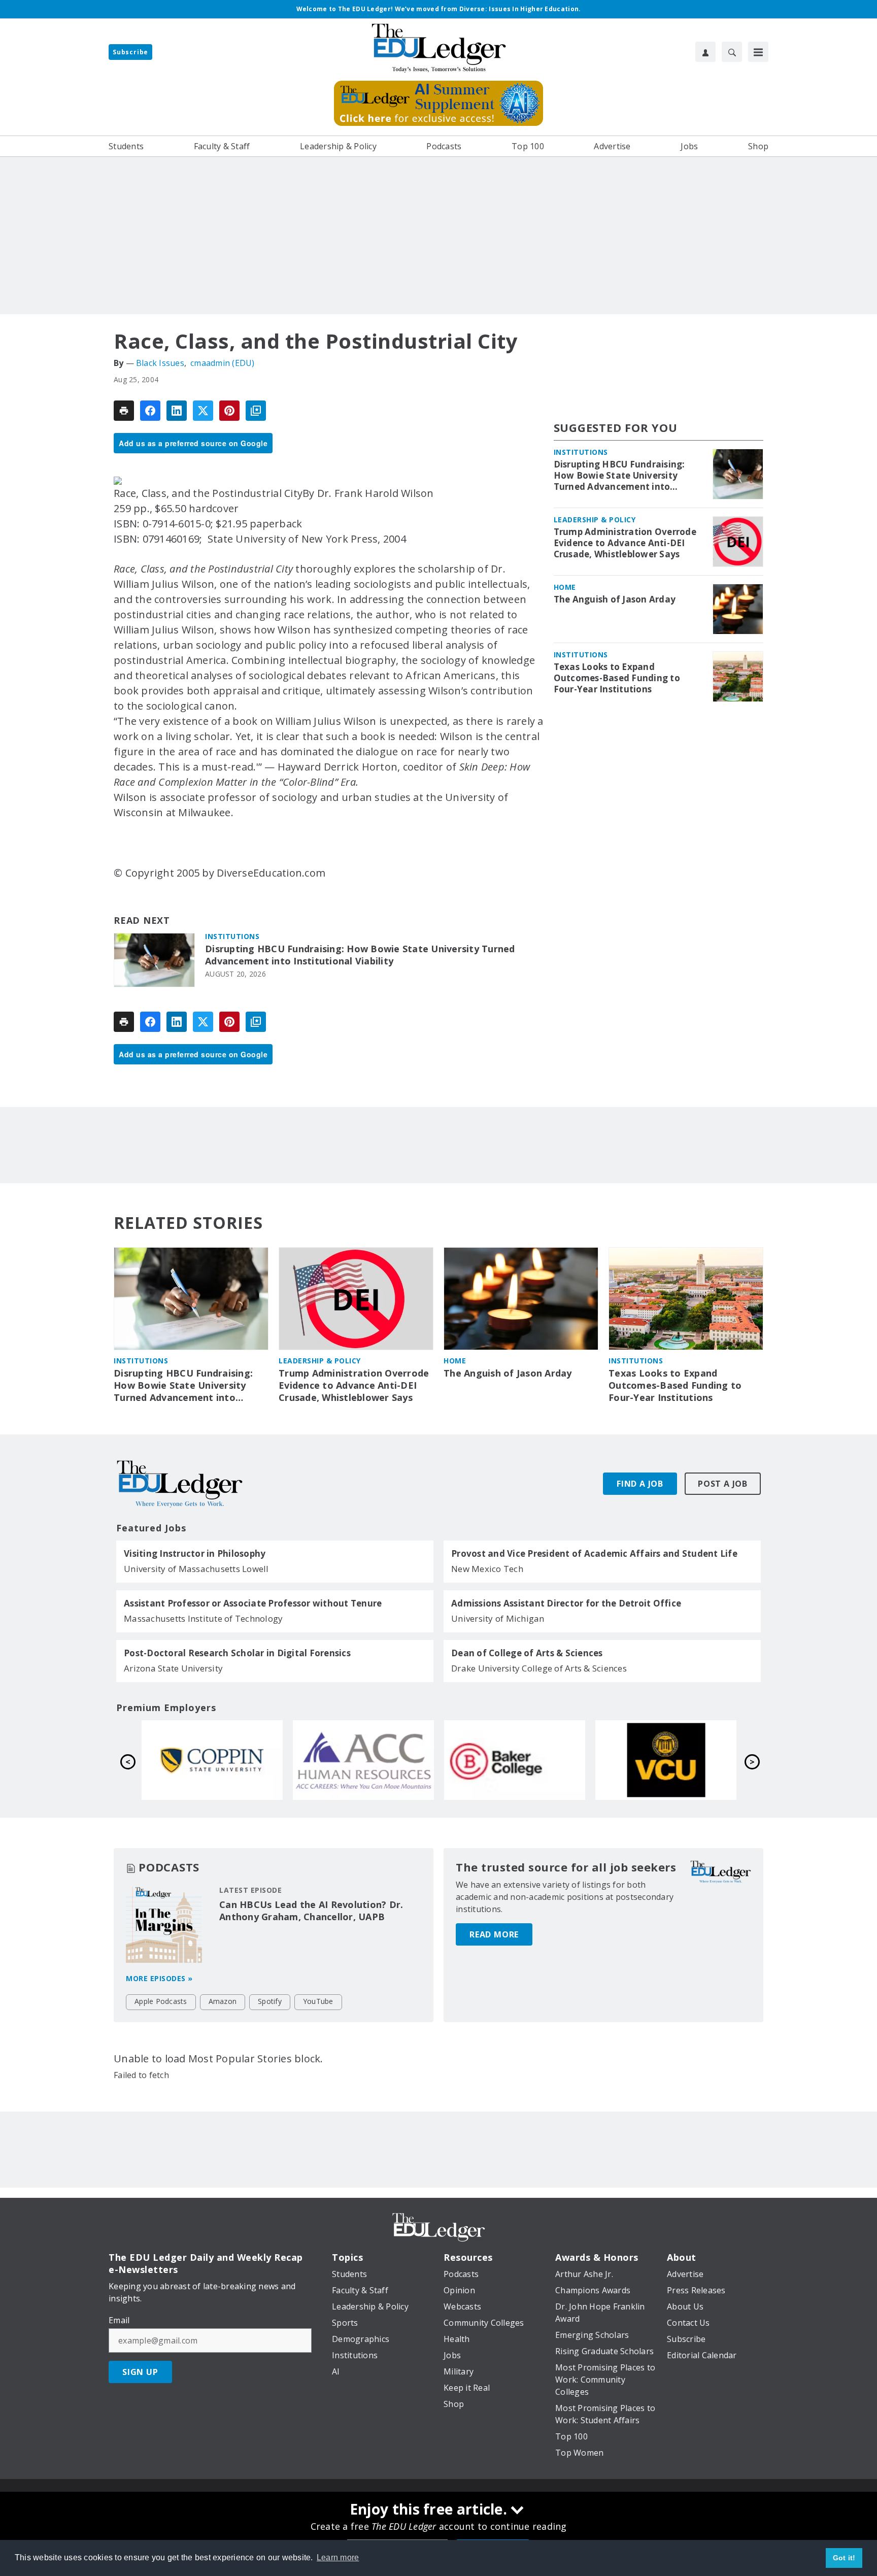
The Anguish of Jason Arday (615, 599)
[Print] (124, 411)
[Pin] (229, 411)
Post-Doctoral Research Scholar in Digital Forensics (237, 1653)
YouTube (318, 2001)
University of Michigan (498, 1618)
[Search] (732, 52)
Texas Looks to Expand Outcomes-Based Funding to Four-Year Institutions (617, 678)
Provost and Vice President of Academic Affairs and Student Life (594, 1554)
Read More (494, 1934)
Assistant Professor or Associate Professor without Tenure (253, 1603)
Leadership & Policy (595, 520)
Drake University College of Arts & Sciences (539, 1668)
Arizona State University (173, 1668)
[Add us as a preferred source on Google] (256, 411)
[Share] (150, 411)
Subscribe (130, 52)
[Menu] (758, 52)
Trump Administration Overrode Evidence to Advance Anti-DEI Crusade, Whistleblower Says (625, 543)
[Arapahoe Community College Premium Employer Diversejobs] (666, 1760)
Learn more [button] (338, 2557)
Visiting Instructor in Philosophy (195, 1554)
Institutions (232, 936)
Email (119, 2320)
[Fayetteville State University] (363, 1760)
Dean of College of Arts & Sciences (527, 1653)
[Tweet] (203, 411)
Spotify (270, 2001)
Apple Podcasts (161, 2001)
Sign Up (140, 2372)
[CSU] (515, 1760)
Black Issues (160, 363)
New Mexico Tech (487, 1569)
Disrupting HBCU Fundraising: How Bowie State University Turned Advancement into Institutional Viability (360, 955)
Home (565, 587)
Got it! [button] (844, 2558)
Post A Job (723, 1484)
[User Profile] (705, 52)
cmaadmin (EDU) (223, 363)
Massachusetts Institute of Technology (203, 1618)
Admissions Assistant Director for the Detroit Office (566, 1603)
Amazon (223, 2001)
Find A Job (640, 1484)
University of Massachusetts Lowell (196, 1569)
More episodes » (159, 1978)
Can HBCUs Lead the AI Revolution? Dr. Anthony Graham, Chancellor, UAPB (311, 1911)
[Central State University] (212, 1760)
